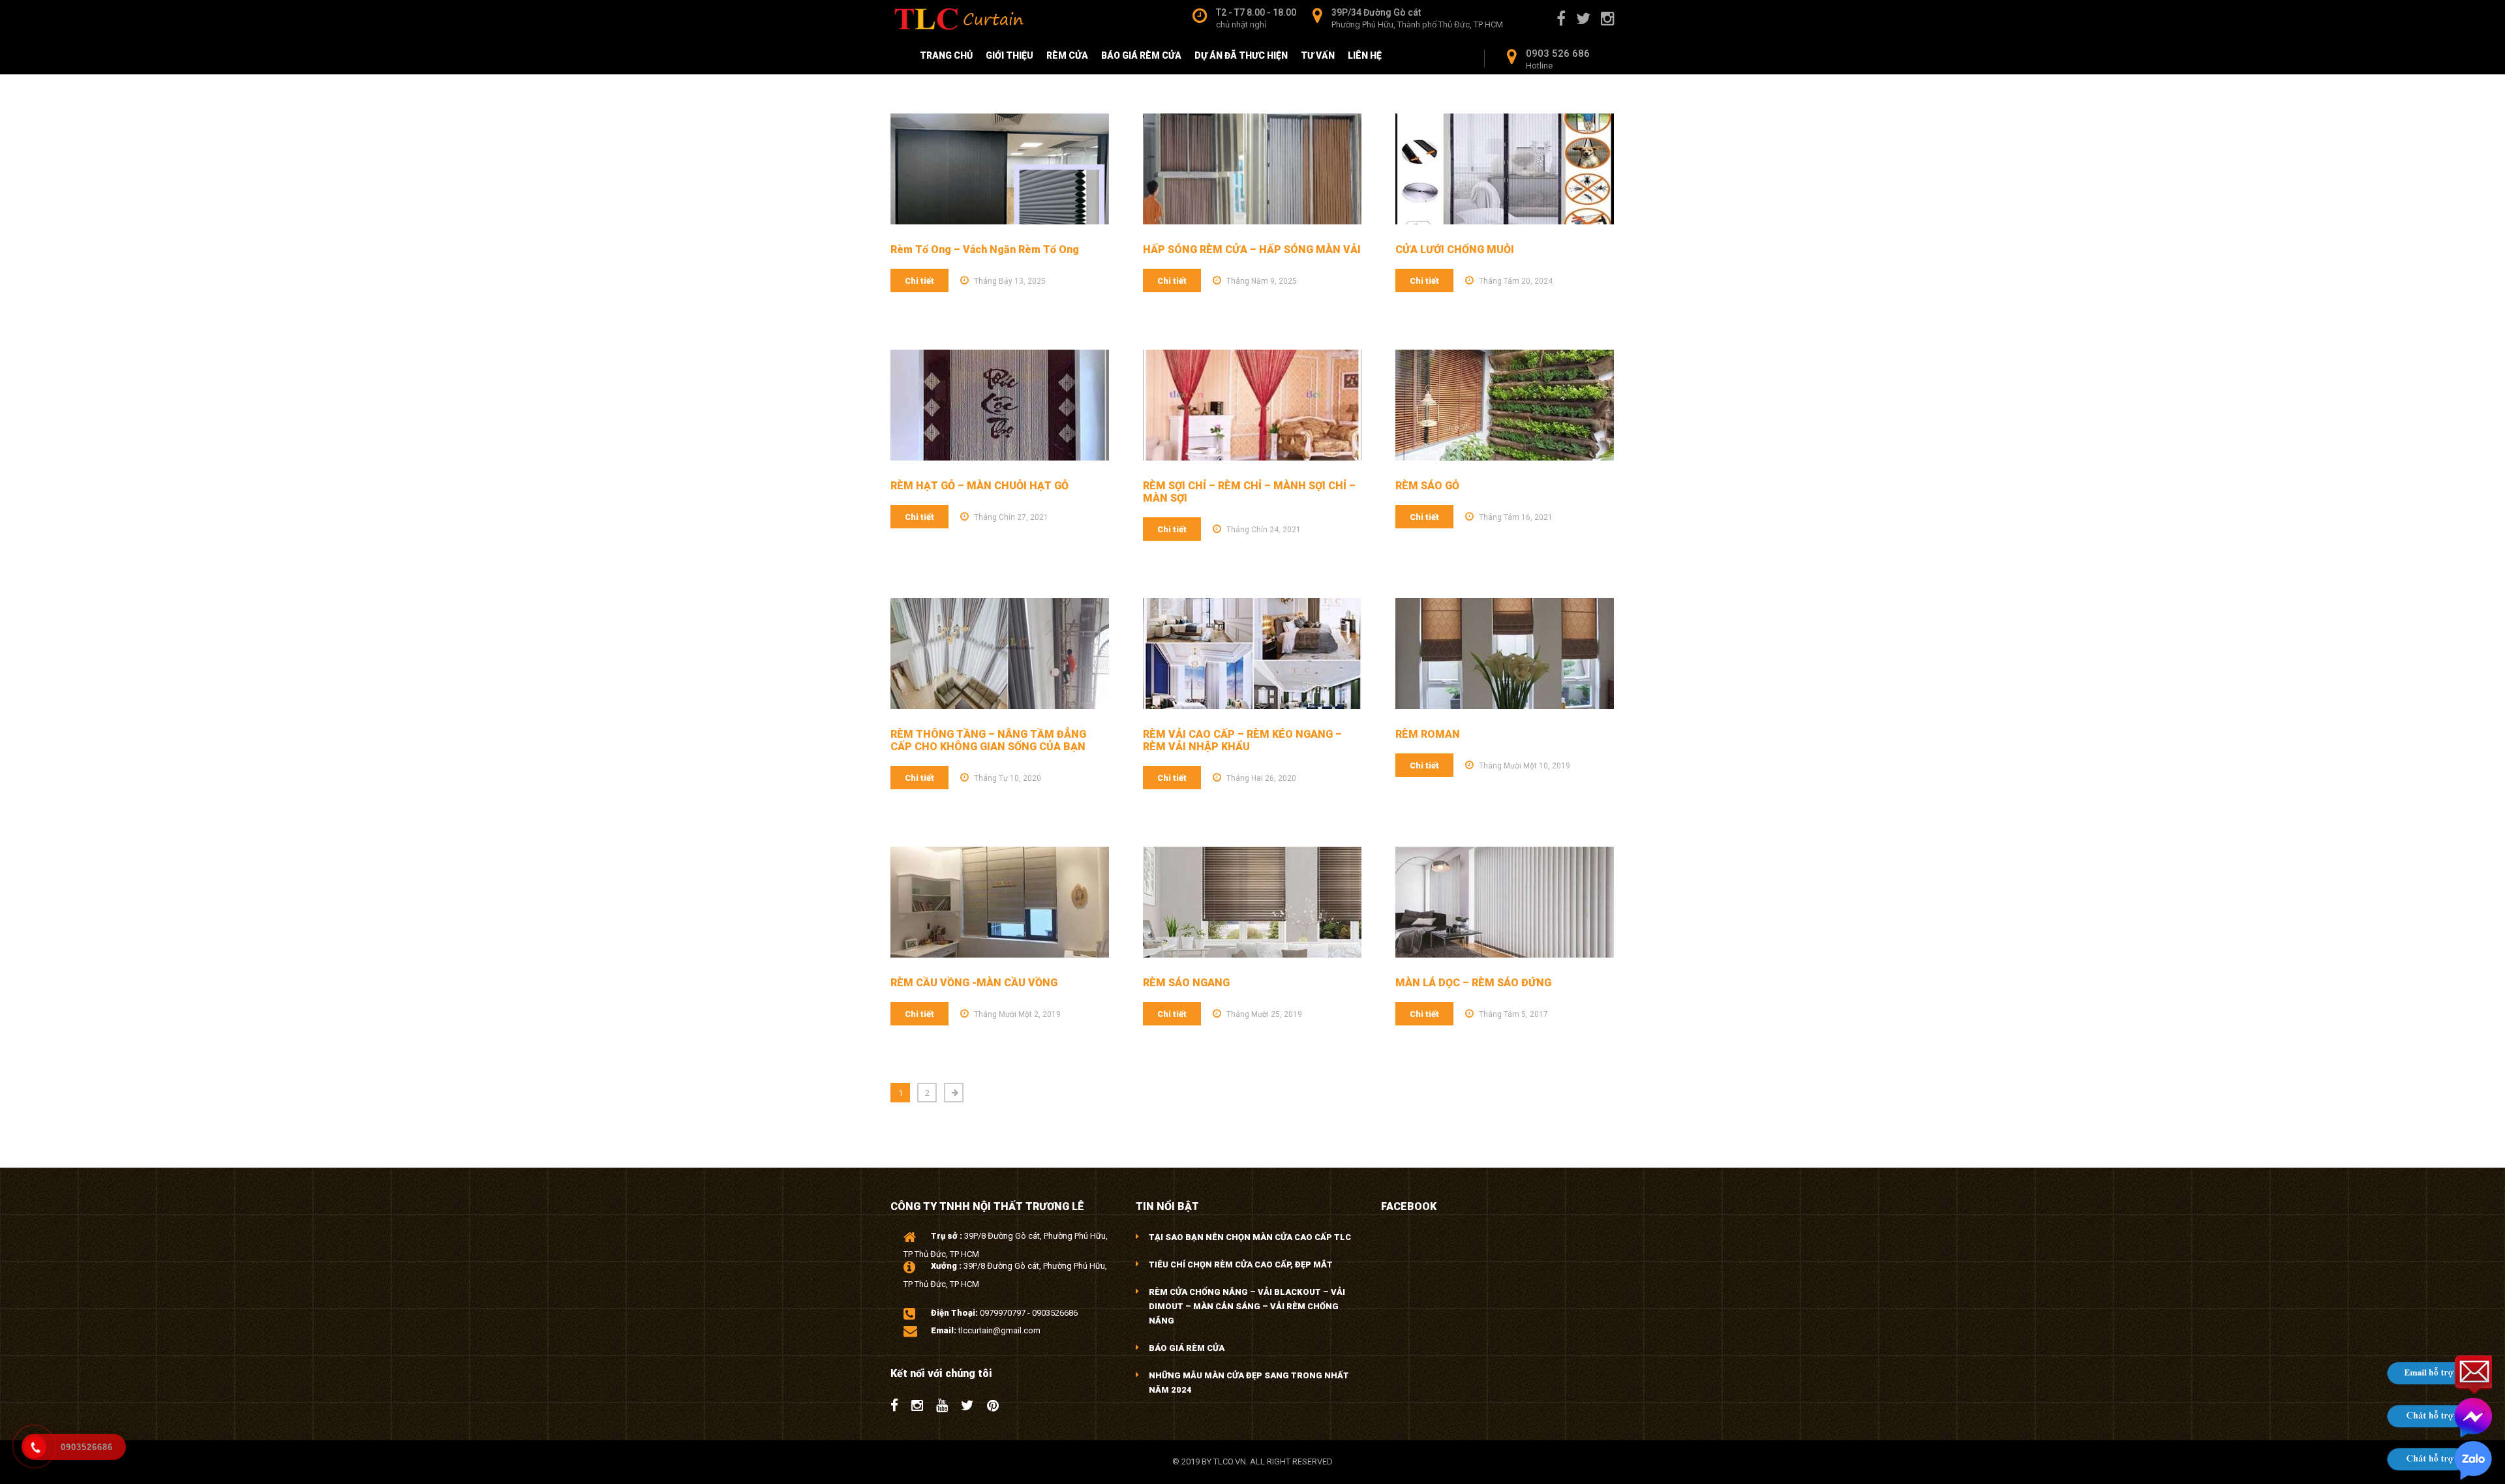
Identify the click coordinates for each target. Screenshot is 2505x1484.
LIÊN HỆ (1365, 55)
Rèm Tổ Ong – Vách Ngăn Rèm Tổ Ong (985, 250)
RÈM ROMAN (1428, 734)
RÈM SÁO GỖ (1427, 486)
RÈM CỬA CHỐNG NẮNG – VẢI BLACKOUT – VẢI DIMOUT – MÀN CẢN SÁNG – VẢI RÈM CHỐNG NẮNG (1247, 1306)
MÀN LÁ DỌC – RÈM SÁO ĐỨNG (1473, 983)
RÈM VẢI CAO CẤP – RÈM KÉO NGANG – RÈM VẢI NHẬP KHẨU (1242, 740)
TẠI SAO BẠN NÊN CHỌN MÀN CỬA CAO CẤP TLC (1250, 1237)
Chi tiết (919, 281)
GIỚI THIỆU (1010, 55)
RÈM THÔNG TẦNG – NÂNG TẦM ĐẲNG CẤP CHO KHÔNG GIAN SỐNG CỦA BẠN (988, 740)
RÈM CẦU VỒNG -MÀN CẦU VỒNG (974, 983)
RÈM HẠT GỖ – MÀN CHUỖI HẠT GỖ (979, 486)
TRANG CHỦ (946, 55)
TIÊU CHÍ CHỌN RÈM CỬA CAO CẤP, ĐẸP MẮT (1241, 1264)
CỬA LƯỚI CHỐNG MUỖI (1455, 250)
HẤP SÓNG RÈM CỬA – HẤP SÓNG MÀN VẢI (1252, 250)
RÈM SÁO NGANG (1186, 983)
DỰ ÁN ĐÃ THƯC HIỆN (1241, 55)
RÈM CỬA (1067, 55)
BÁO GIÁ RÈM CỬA (1141, 55)
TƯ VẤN (1318, 55)
